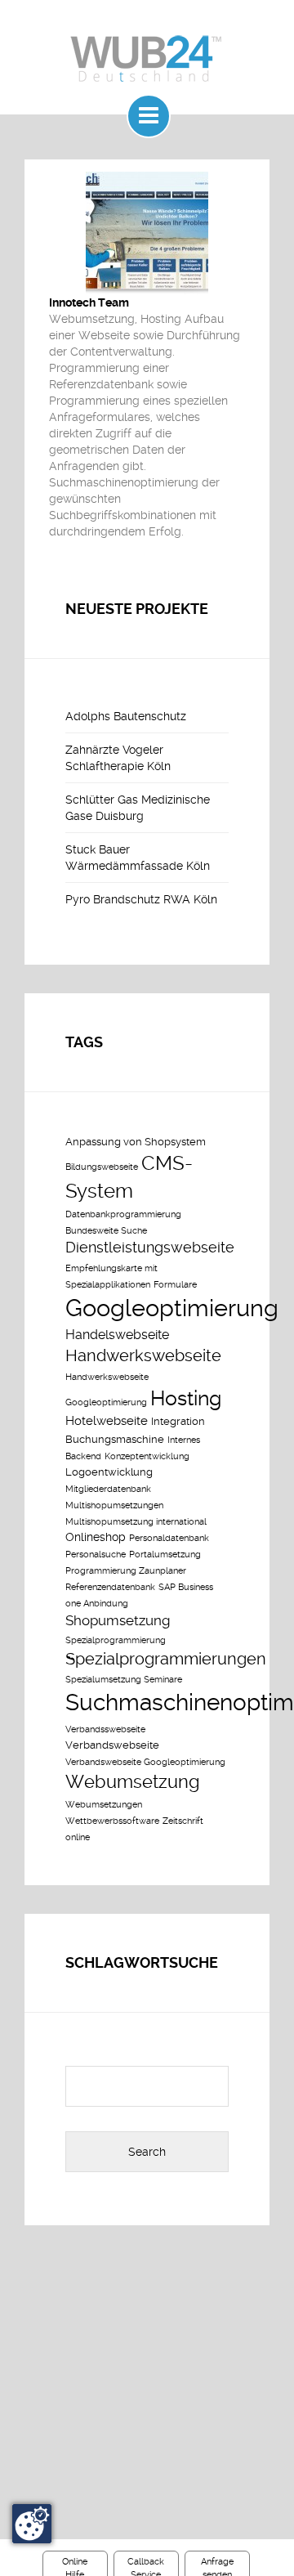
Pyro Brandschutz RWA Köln (141, 899)
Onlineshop (96, 1537)
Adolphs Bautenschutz (126, 716)
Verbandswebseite (112, 1745)
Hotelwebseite (107, 1421)
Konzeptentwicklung (147, 1456)
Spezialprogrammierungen (166, 1659)
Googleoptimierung (172, 1308)
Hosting (186, 1398)
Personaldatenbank (169, 1538)
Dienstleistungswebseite (150, 1248)
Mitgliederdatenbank (108, 1489)
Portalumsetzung (165, 1555)
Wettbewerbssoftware (112, 1821)
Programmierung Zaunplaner (126, 1571)
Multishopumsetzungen (114, 1505)
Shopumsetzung (118, 1620)
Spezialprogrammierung (116, 1640)
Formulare (175, 1285)
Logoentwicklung (109, 1472)
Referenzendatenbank (110, 1587)
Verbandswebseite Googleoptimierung (145, 1762)
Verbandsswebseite (105, 1729)
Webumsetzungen (104, 1805)
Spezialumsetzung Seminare (124, 1680)
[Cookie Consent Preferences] (32, 2524)
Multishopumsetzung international (136, 1522)
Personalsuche (96, 1555)
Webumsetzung (133, 1781)
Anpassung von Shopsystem (136, 1142)
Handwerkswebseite (143, 1356)
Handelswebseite (117, 1335)
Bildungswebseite (102, 1167)
